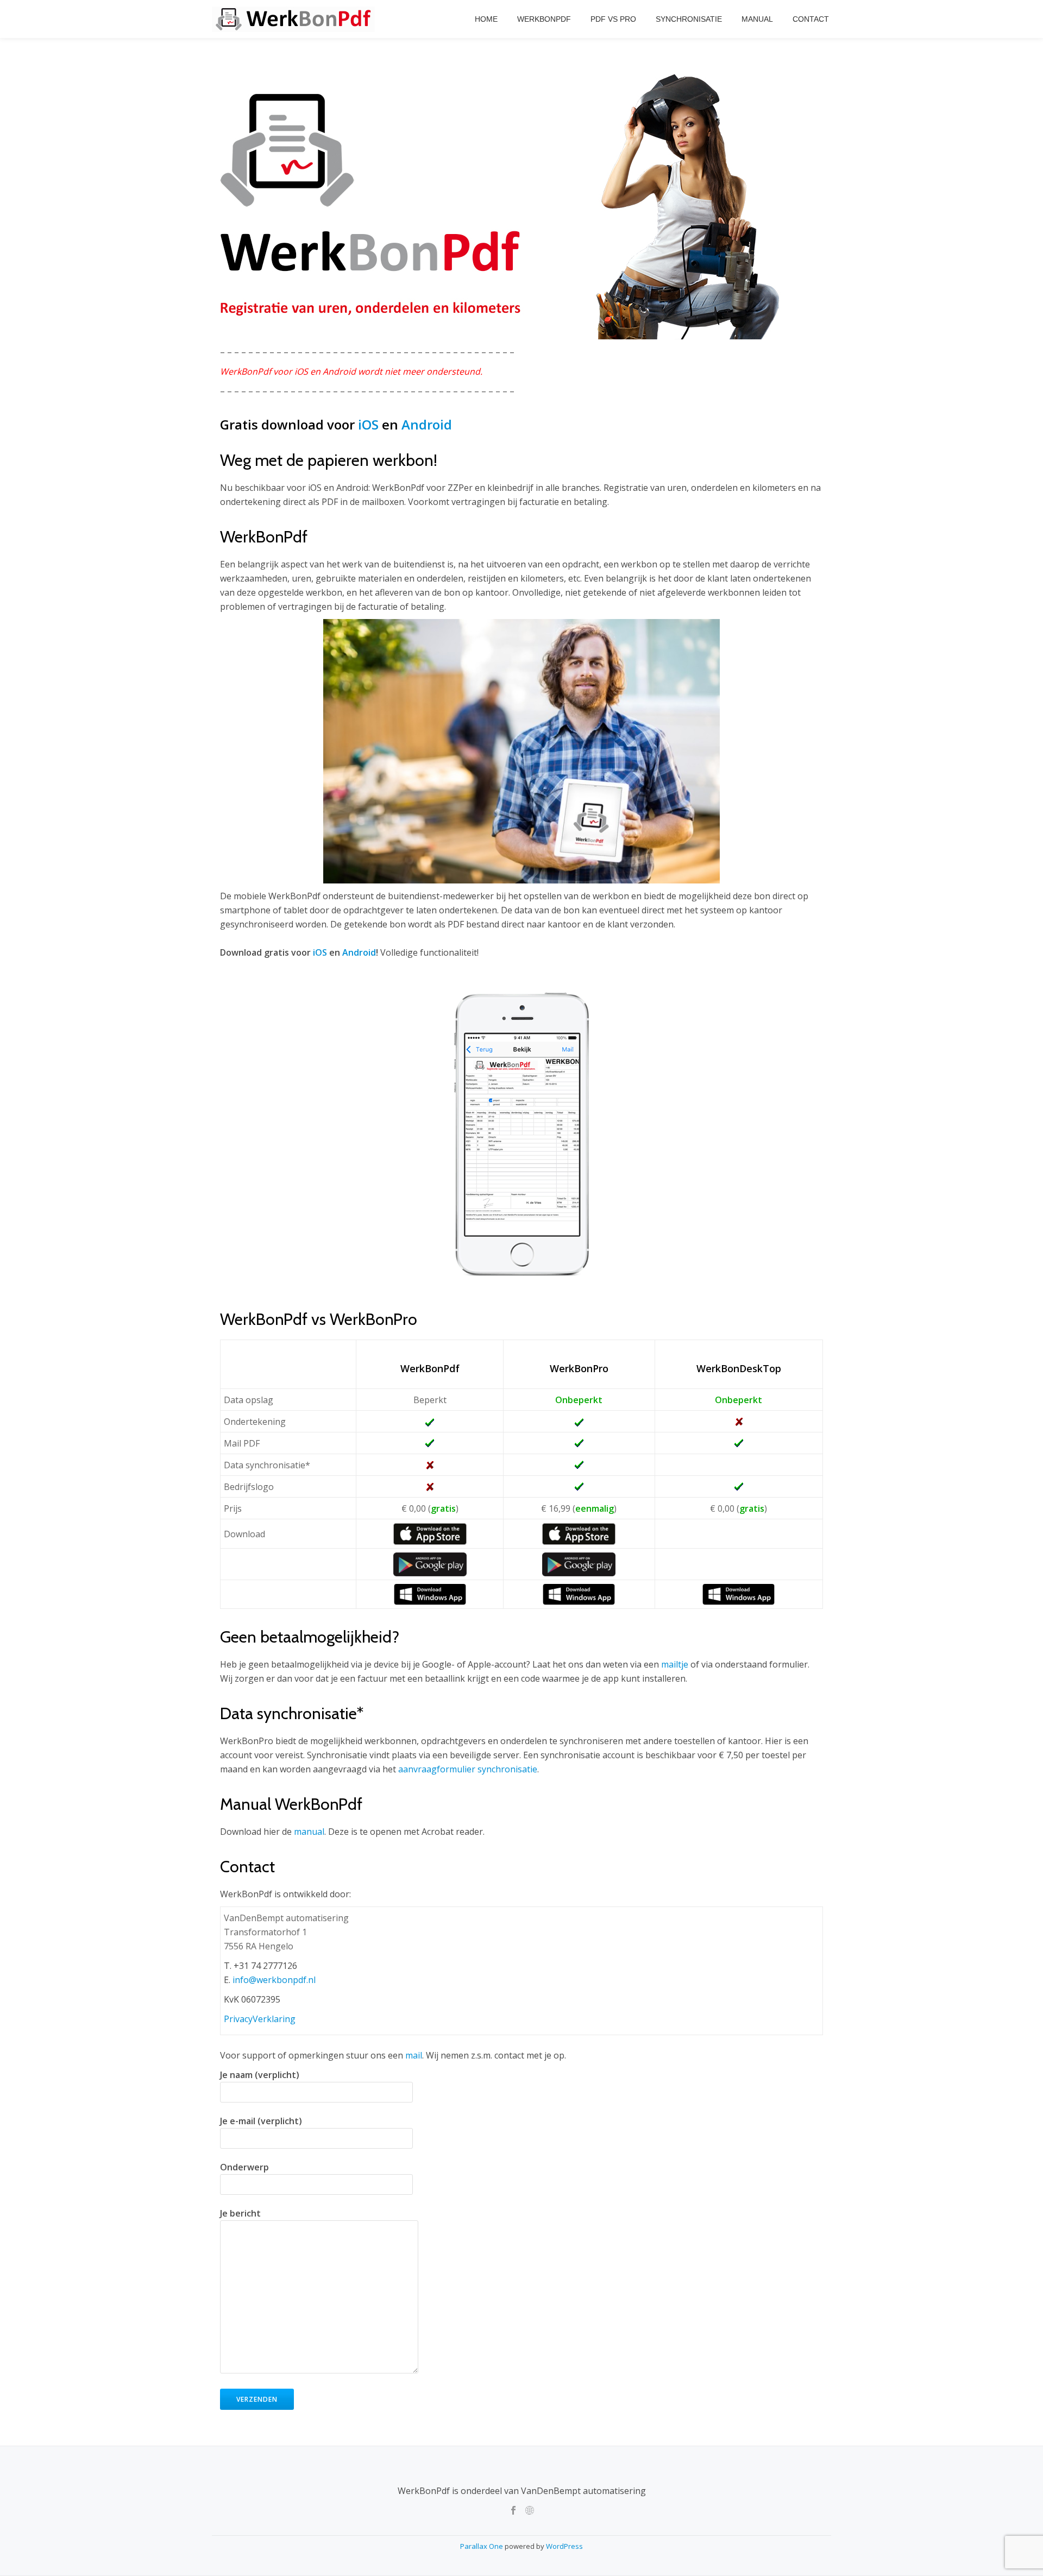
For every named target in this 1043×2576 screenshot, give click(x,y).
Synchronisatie (689, 19)
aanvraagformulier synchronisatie (468, 1769)
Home (486, 19)
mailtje (675, 1664)
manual (309, 1832)
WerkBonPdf (544, 19)
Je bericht (240, 2213)
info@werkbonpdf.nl (274, 1980)
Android (427, 424)
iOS (368, 424)
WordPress (564, 2546)
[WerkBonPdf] (295, 19)
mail (414, 2055)
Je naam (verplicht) (260, 2075)
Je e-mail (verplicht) (261, 2121)
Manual (757, 19)
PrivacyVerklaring (260, 2019)
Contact (811, 19)
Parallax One (482, 2546)
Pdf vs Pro (613, 19)
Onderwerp (244, 2167)
